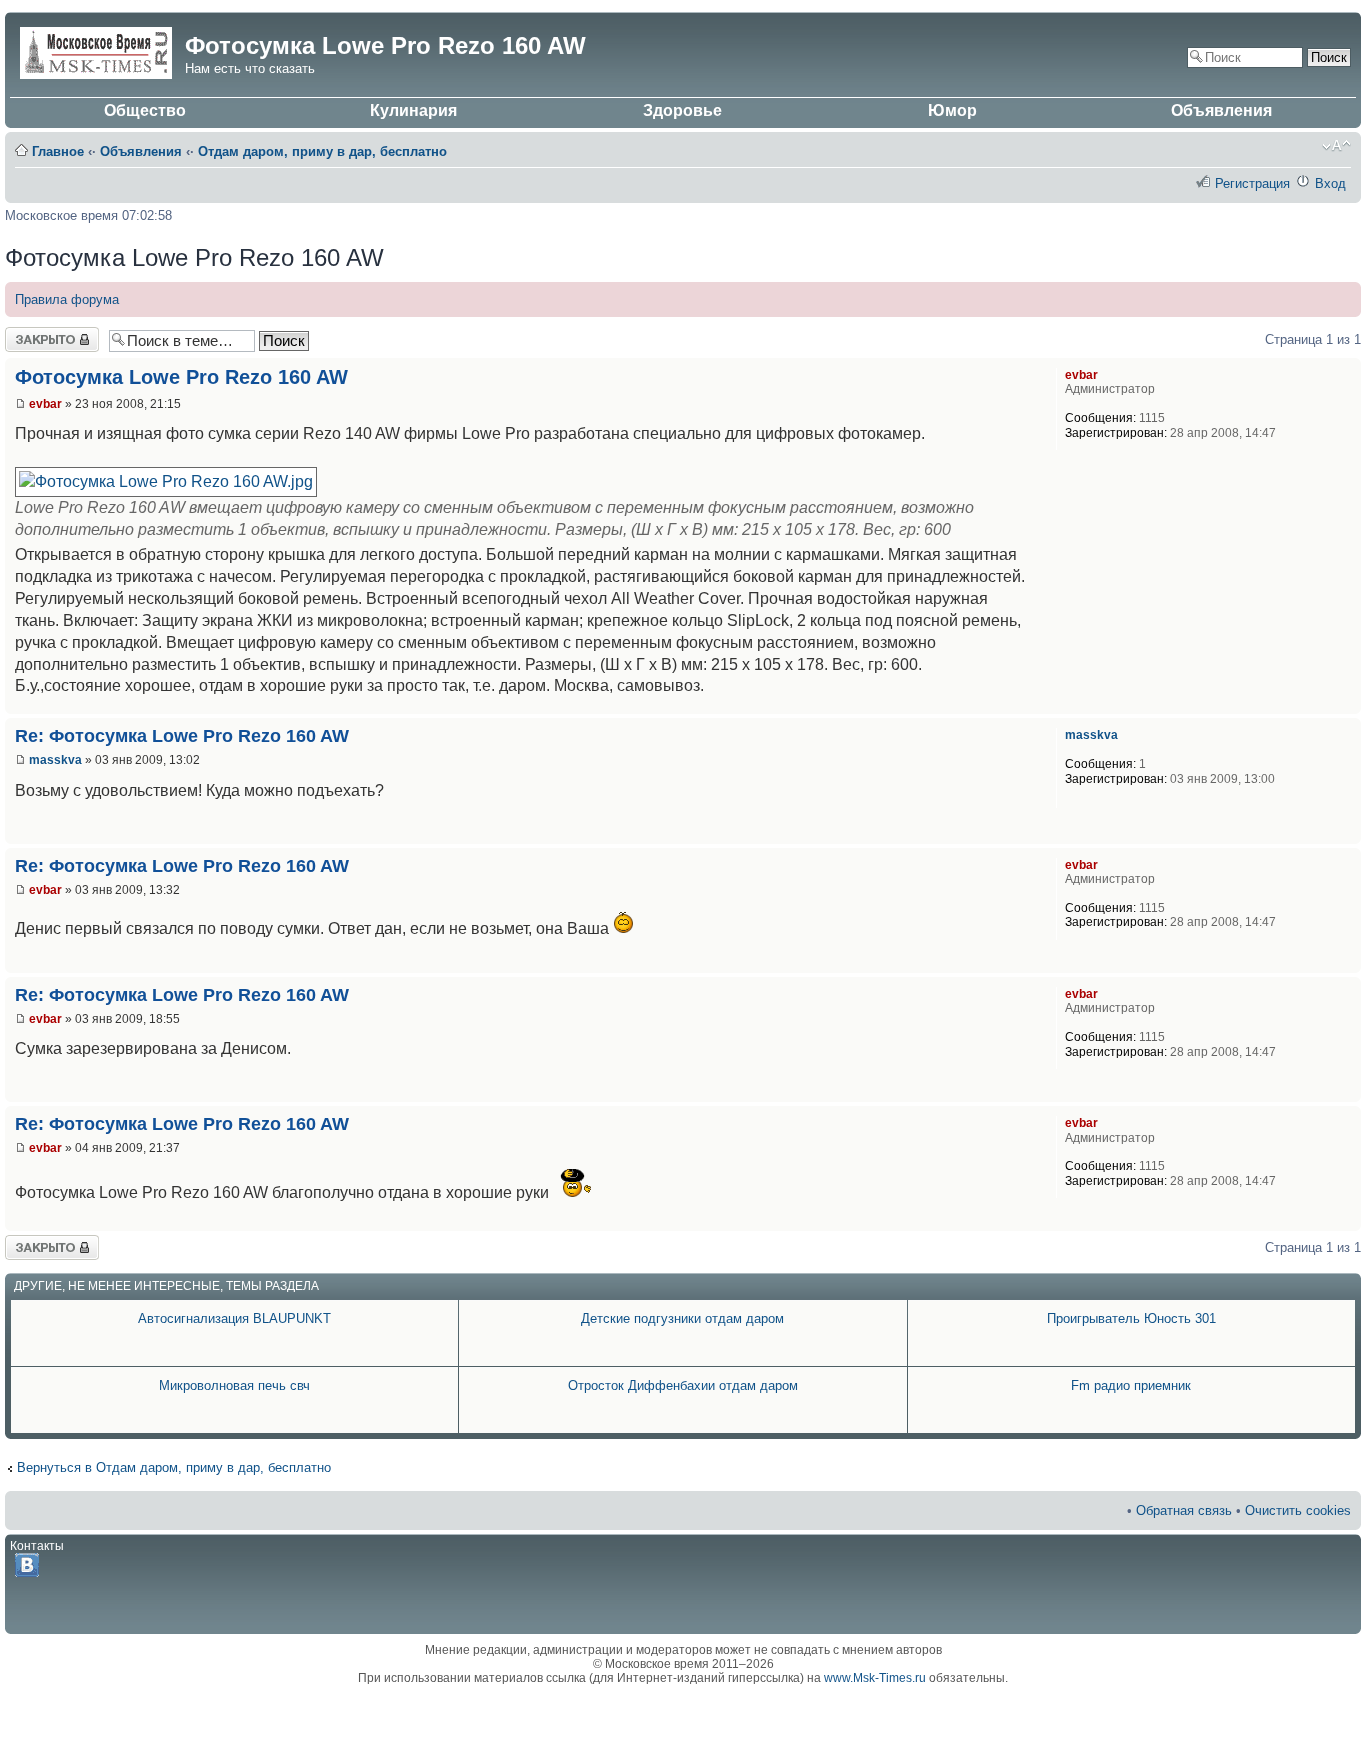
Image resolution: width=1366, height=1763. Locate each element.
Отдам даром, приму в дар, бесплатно (322, 151)
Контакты (37, 1546)
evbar (45, 404)
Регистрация (1252, 183)
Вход (1330, 183)
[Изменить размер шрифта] (1336, 146)
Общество (145, 110)
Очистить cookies (1298, 1510)
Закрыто (30, 334)
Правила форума (67, 299)
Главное (58, 151)
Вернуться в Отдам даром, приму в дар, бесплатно (174, 1467)
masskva (55, 760)
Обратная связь (1184, 1510)
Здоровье (682, 110)
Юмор (952, 110)
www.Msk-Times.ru (875, 1678)
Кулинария (413, 110)
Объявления (1221, 110)
